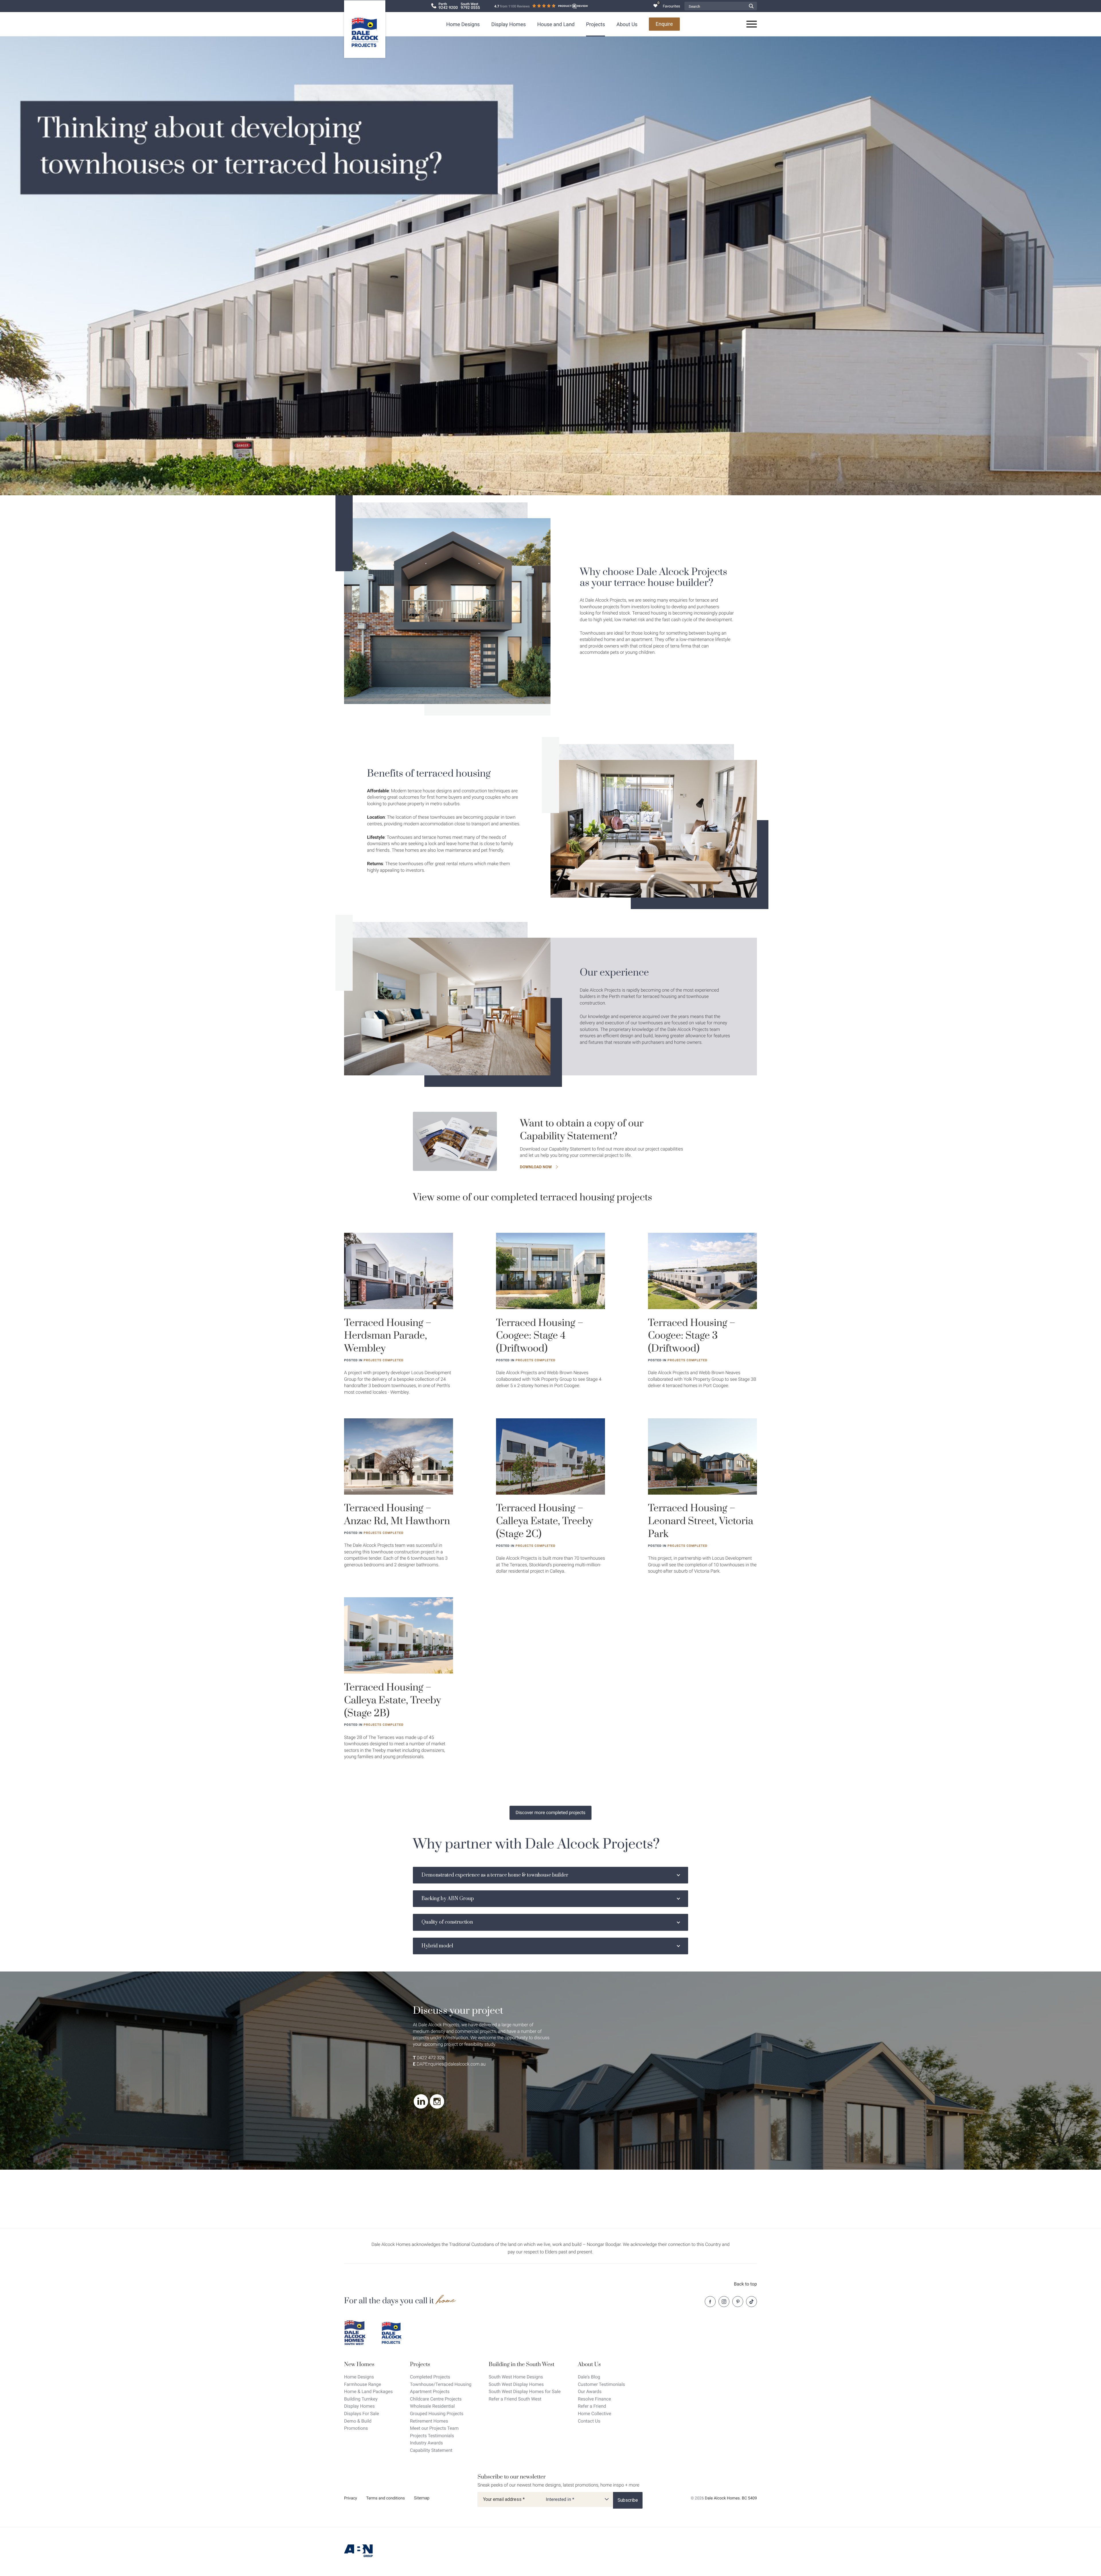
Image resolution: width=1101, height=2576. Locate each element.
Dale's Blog (589, 2377)
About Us (627, 25)
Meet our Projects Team (434, 2428)
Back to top (745, 2284)
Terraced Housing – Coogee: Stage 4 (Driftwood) (540, 1336)
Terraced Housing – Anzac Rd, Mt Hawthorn (397, 1515)
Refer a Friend (592, 2406)
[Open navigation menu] (752, 24)
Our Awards (590, 2391)
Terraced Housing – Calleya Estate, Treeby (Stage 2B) (393, 1701)
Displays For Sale (362, 2414)
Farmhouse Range (363, 2384)
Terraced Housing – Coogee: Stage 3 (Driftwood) (692, 1336)
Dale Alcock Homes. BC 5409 (731, 2498)
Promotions (356, 2428)
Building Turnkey (361, 2399)
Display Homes (508, 25)
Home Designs (463, 25)
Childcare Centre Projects (436, 2399)
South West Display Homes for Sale (525, 2391)
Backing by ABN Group (448, 1899)
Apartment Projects (430, 2391)
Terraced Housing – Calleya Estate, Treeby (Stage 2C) (544, 1521)
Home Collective (594, 2414)
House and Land (556, 25)
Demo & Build (358, 2421)
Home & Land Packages (368, 2391)
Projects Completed (383, 1360)
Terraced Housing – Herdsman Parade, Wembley (388, 1336)
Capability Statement (431, 2450)
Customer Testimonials (601, 2384)
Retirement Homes (429, 2421)
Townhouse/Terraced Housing (441, 2384)
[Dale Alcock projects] (396, 2333)
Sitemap (422, 2498)
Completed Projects (430, 2377)
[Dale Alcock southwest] (358, 2333)
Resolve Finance (594, 2399)
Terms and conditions (385, 2498)
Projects (596, 25)
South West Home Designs (516, 2377)
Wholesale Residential (432, 2406)
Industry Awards (426, 2443)
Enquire (664, 24)
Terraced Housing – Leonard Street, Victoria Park (701, 1521)
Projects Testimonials (432, 2436)
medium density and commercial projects (454, 2031)
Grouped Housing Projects (437, 2414)
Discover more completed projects (550, 1812)
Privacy (351, 2498)
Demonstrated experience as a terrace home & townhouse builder (495, 1875)
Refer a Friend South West (515, 2399)
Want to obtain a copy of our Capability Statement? (582, 1130)
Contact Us (589, 2421)
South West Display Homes (516, 2384)
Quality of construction (447, 1922)
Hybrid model (437, 1946)
